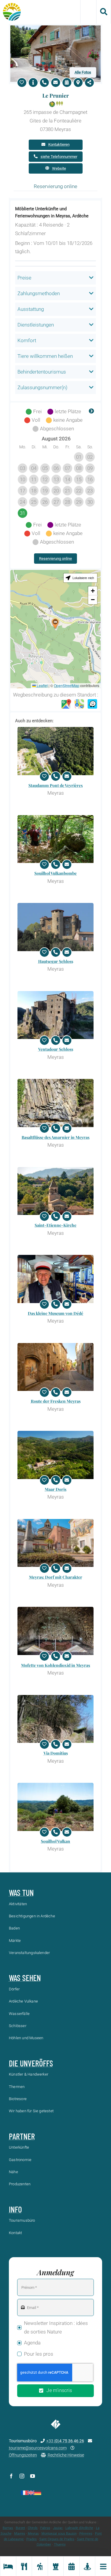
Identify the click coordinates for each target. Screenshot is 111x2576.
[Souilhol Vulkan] (55, 1807)
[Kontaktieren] (56, 83)
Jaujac (58, 2528)
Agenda (32, 2343)
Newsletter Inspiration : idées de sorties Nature (56, 2327)
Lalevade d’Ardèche (79, 2528)
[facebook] (11, 2476)
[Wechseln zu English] (31, 2493)
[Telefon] (44, 83)
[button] (55, 624)
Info (15, 2209)
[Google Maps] (66, 704)
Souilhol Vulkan (55, 1841)
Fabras (45, 2528)
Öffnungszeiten (23, 2455)
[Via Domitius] (55, 1719)
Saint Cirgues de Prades (57, 2539)
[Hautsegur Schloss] (55, 927)
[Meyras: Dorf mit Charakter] (55, 1543)
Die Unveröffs (31, 2063)
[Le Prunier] (55, 28)
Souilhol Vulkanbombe (55, 873)
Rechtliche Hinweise (66, 2455)
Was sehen (25, 1978)
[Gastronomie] (24, 2566)
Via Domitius (56, 1753)
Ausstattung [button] (31, 309)
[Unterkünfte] (8, 2566)
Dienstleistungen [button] (36, 325)
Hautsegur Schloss (56, 961)
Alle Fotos (83, 72)
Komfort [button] (27, 340)
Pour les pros (39, 2354)
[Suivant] (91, 412)
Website (59, 168)
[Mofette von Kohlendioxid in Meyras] (55, 1631)
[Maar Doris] (55, 1455)
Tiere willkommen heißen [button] (45, 356)
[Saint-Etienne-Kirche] (55, 1191)
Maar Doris (55, 1489)
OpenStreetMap (67, 685)
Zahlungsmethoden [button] (39, 293)
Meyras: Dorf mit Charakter (56, 1577)
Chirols (33, 2528)
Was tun (21, 1893)
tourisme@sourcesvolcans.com (38, 2448)
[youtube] (33, 2476)
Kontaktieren (59, 144)
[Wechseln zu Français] (24, 2493)
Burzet (20, 2528)
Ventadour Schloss (56, 1049)
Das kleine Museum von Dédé (55, 1313)
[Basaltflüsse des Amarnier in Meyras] (55, 1103)
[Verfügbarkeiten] (67, 83)
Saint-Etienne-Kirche (55, 1225)
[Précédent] (20, 412)
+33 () (65, 2441)
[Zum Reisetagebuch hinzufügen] (22, 83)
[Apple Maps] (79, 704)
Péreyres (86, 2534)
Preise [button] (24, 278)
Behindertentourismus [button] (42, 372)
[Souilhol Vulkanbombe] (55, 839)
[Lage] (78, 83)
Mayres (20, 2534)
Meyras (33, 2534)
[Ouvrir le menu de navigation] (103, 2566)
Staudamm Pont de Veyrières (55, 785)
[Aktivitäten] (40, 2566)
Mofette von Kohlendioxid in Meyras (55, 1665)
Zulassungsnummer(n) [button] (42, 387)
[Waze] (92, 704)
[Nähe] (87, 2566)
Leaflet (42, 685)
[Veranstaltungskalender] (71, 2566)
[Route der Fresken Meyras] (55, 1367)
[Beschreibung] (33, 83)
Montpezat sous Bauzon (59, 2534)
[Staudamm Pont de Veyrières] (55, 751)
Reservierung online (55, 559)
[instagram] (22, 2476)
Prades (32, 2539)
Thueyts (60, 2545)
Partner (22, 2136)
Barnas (8, 2528)
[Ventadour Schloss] (55, 1015)
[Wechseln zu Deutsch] (38, 2493)
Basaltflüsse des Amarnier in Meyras (55, 1137)
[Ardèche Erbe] (56, 2566)
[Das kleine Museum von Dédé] (55, 1279)
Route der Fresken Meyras (56, 1401)
